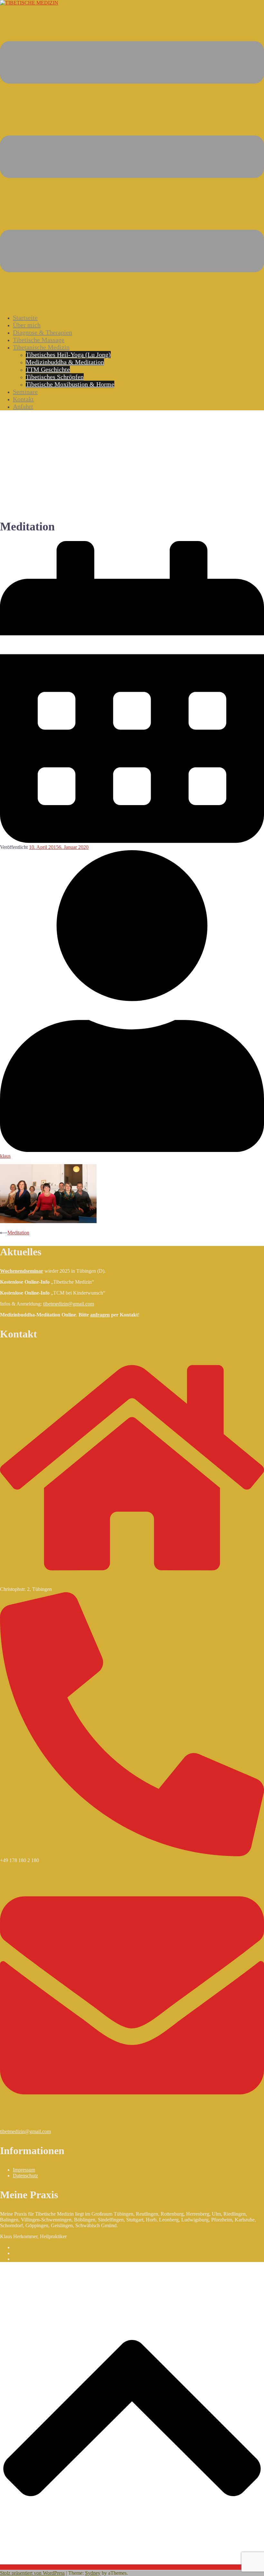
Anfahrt (23, 406)
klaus (5, 1156)
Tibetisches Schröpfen (55, 377)
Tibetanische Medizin (41, 347)
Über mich (27, 325)
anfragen (100, 1315)
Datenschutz (25, 2176)
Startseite (25, 318)
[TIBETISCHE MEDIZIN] (29, 3)
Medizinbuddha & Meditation (65, 362)
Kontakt (23, 399)
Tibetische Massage (39, 340)
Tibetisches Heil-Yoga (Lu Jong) (68, 355)
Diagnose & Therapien (42, 332)
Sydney (93, 2573)
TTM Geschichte (48, 369)
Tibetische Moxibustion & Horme (70, 384)
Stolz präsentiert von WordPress (32, 2573)
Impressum (24, 2170)
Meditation (18, 1233)
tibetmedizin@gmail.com (69, 1304)
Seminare (25, 392)
